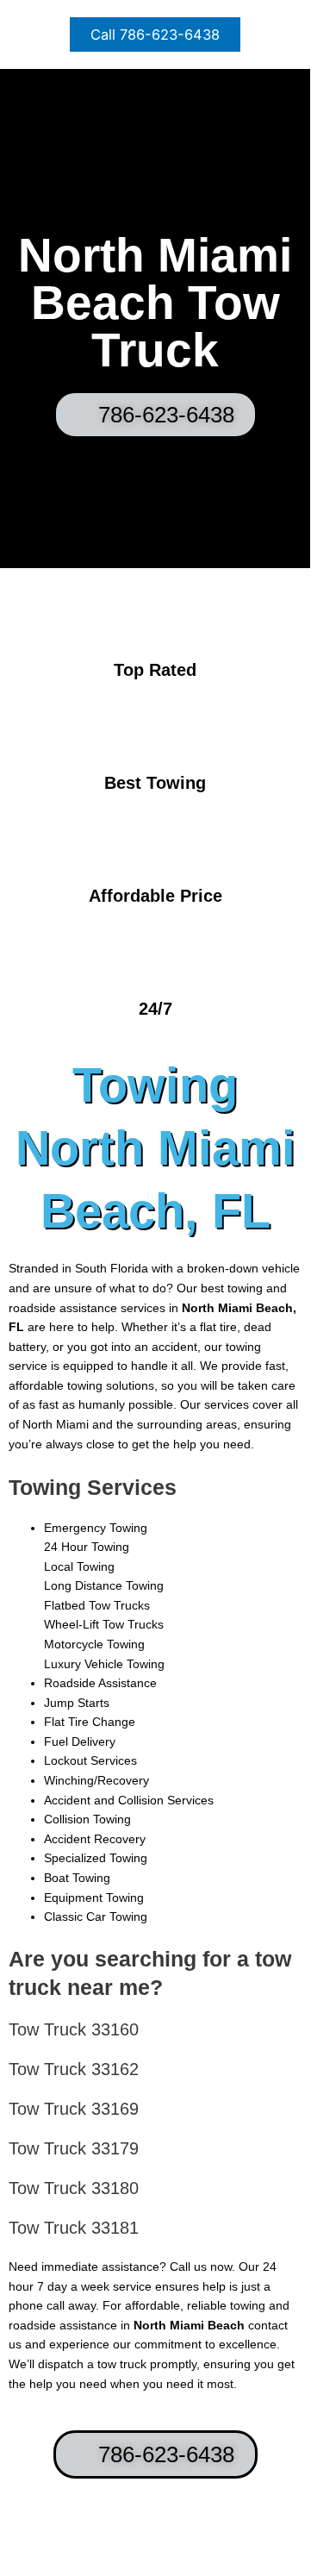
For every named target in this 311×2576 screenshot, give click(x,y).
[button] (155, 34)
